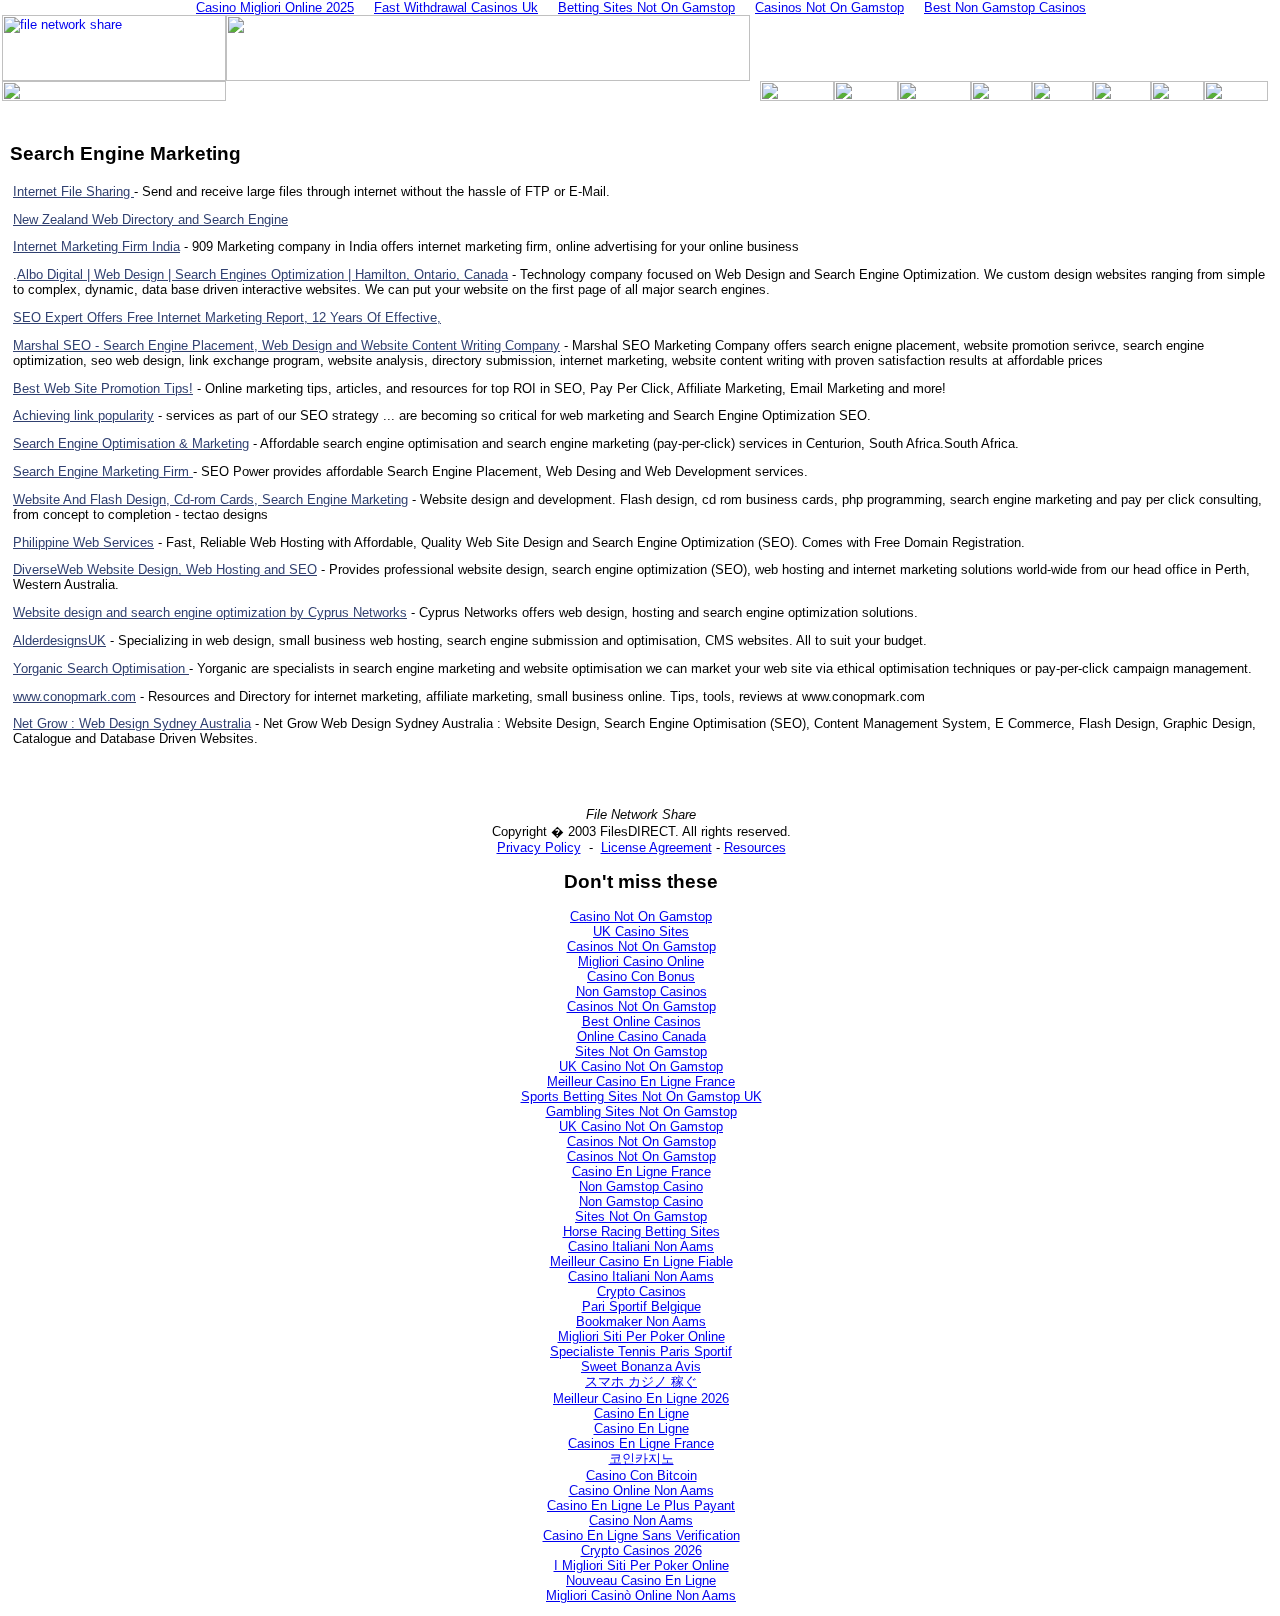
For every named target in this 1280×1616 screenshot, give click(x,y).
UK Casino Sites (641, 931)
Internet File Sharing (73, 191)
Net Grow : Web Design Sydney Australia (132, 723)
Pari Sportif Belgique (641, 1306)
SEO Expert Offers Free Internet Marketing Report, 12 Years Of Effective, (227, 317)
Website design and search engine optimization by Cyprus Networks (210, 612)
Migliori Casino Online (641, 961)
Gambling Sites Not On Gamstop (641, 1111)
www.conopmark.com (74, 696)
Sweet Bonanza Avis (641, 1366)
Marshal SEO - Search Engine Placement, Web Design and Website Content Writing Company (286, 345)
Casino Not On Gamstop (641, 916)
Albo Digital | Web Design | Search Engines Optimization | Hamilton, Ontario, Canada (262, 274)
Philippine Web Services (83, 542)
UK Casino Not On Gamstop (641, 1066)
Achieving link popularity (83, 415)
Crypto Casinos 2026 (641, 1550)
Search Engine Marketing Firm (103, 471)
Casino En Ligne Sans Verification (641, 1535)
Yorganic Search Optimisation (101, 668)
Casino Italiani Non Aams (641, 1246)
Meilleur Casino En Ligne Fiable (641, 1261)
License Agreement (656, 847)
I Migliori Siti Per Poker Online (641, 1565)
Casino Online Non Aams (641, 1490)
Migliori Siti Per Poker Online (641, 1336)
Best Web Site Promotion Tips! (103, 388)
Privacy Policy (539, 847)
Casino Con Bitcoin (641, 1475)
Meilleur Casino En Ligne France (641, 1081)
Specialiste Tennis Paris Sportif (641, 1351)
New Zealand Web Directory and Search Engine (150, 219)
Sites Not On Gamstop (641, 1051)
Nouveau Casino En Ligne (641, 1580)
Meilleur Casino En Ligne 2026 (641, 1398)
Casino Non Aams (641, 1520)
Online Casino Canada (641, 1036)
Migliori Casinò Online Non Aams (641, 1595)
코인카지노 (641, 1458)
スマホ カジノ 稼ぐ (641, 1381)
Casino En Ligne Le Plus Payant (641, 1505)
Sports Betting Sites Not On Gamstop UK (641, 1096)
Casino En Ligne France (641, 1171)
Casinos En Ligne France (641, 1443)
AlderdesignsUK (59, 640)
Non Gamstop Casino (641, 1186)
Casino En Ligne (641, 1413)
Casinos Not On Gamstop (641, 946)
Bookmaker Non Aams (641, 1321)
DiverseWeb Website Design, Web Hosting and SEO (165, 569)
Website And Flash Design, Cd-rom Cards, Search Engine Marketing (210, 499)
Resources (755, 847)
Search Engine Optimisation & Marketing (131, 443)
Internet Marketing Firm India (96, 246)
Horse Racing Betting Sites (641, 1231)
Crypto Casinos (641, 1291)
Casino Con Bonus (641, 976)
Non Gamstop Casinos (641, 991)
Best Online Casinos (641, 1021)
